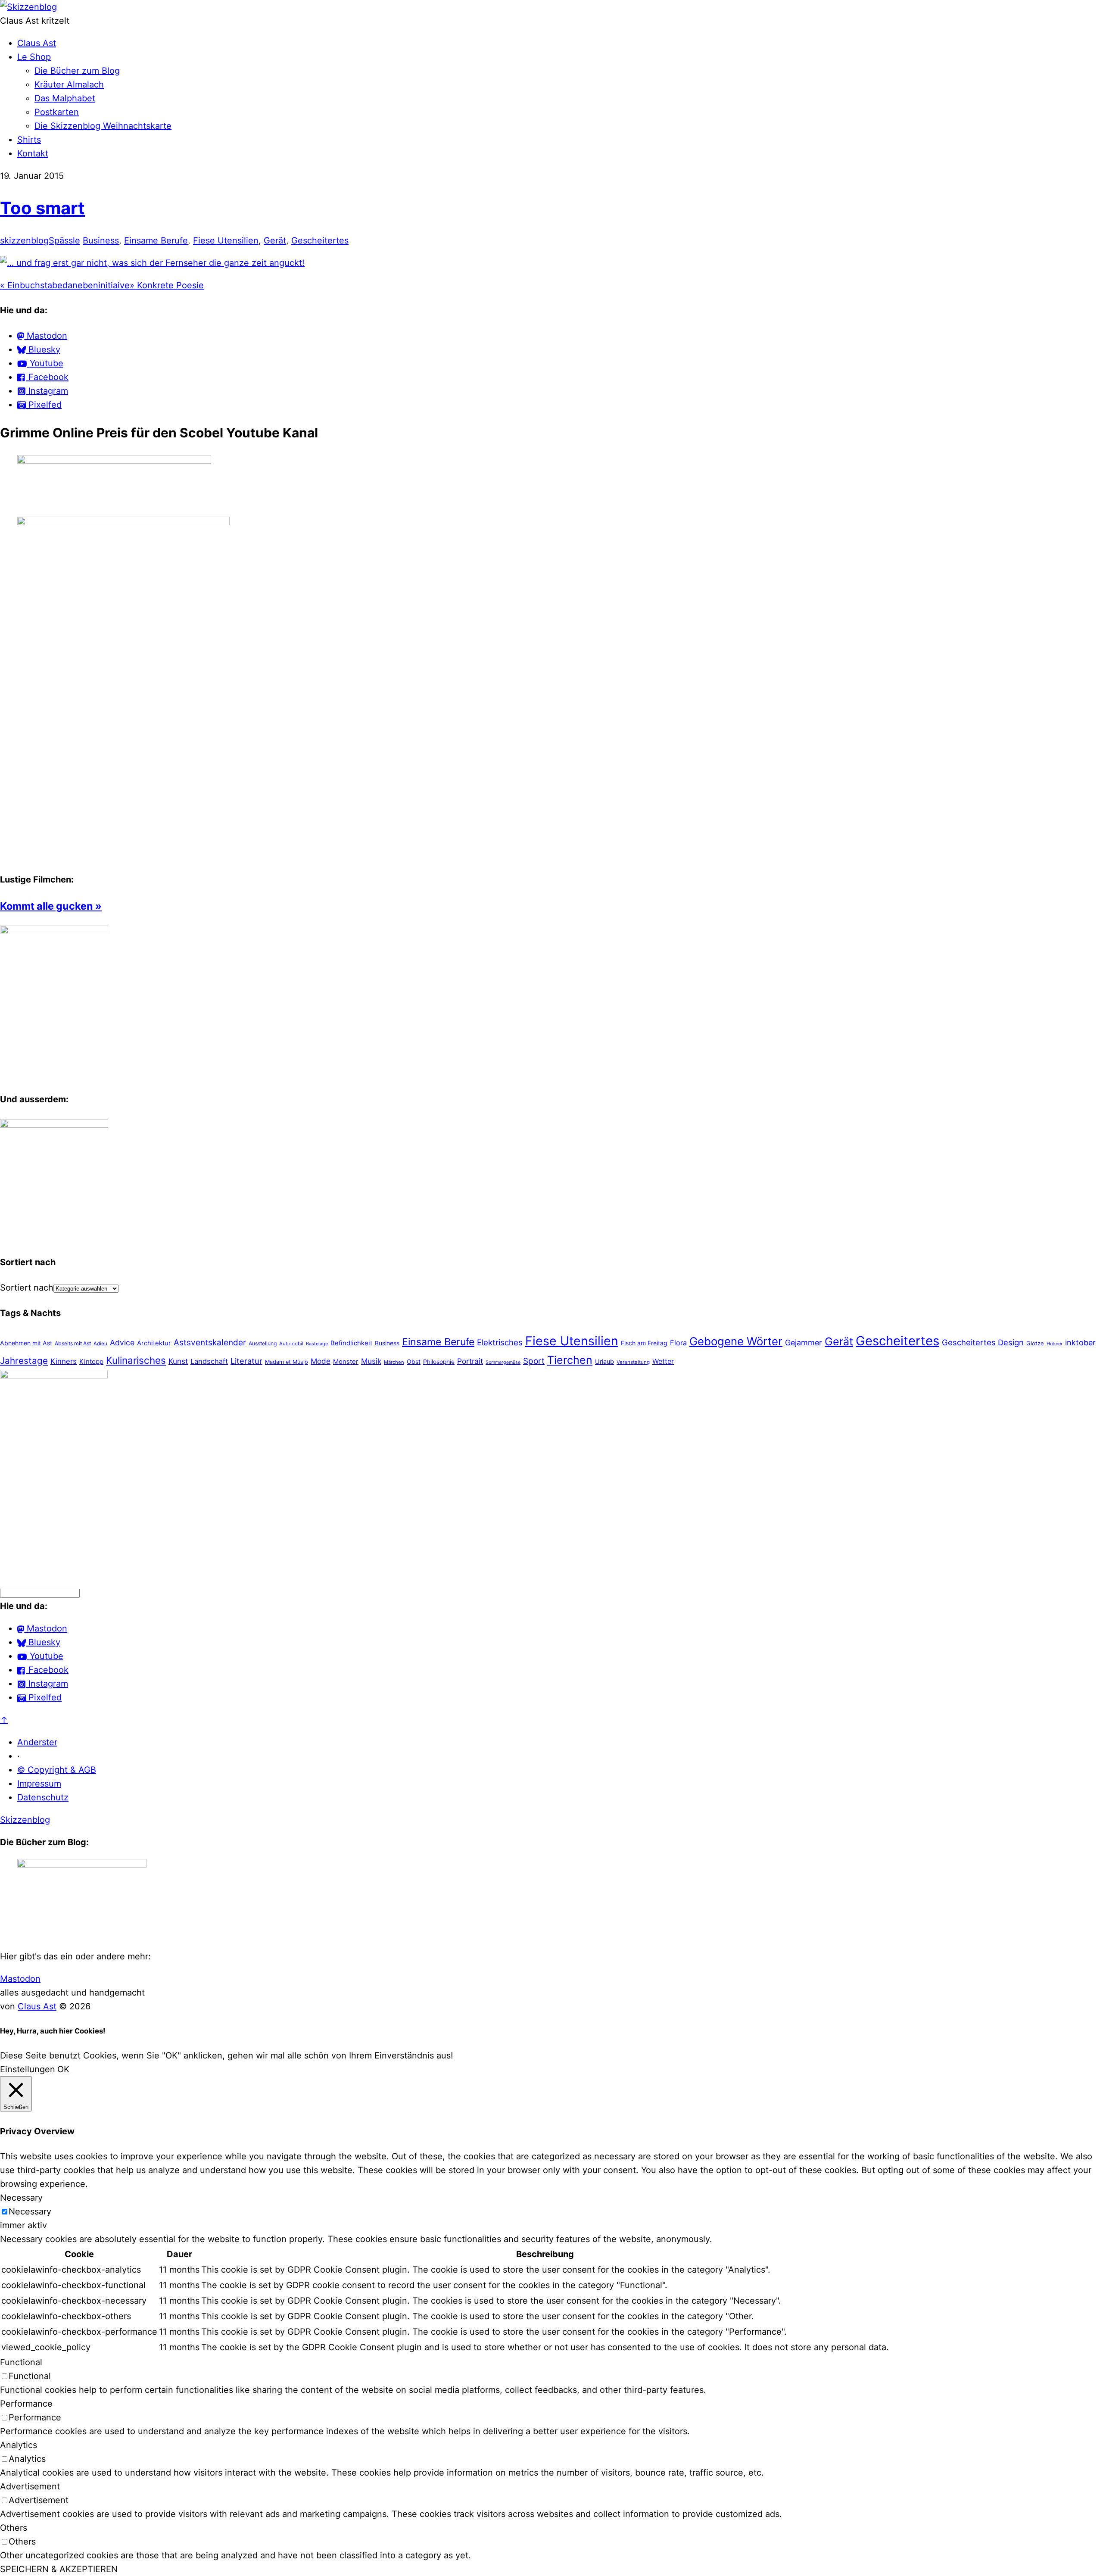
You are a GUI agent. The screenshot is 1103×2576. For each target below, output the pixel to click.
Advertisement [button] (30, 2486)
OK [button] (63, 2069)
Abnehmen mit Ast (26, 1343)
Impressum (39, 1784)
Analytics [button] (19, 2445)
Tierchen (570, 1360)
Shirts (29, 140)
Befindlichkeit (351, 1343)
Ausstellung (263, 1343)
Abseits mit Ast (73, 1343)
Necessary (30, 2211)
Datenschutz (43, 1797)
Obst (414, 1361)
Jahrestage (24, 1361)
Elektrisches (500, 1343)
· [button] (19, 1756)
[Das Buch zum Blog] (54, 1125)
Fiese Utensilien (226, 240)
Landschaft (209, 1361)
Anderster (37, 1742)
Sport (534, 1361)
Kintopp (91, 1361)
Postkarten (57, 112)
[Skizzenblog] (28, 7)
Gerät (275, 240)
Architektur (154, 1343)
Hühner (1055, 1344)
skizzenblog (24, 240)
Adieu (100, 1344)
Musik (371, 1361)
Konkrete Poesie (167, 285)
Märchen (394, 1362)
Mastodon (20, 1979)
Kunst (178, 1361)
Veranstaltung (633, 1362)
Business (101, 240)
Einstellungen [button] (28, 2069)
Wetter (663, 1361)
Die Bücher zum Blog (77, 71)
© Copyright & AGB (57, 1770)
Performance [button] (26, 2404)
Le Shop (34, 57)
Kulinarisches (136, 1360)
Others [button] (14, 2528)
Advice (122, 1343)
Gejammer (804, 1343)
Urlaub (604, 1362)
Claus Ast (37, 43)
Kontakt (33, 153)
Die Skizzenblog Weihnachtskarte (103, 126)
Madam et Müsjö (287, 1362)
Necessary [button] (21, 2198)
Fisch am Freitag (644, 1343)
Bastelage (317, 1344)
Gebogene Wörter (736, 1341)
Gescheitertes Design (983, 1342)
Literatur (246, 1361)
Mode (321, 1361)
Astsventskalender (210, 1343)
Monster (346, 1361)
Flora (678, 1343)
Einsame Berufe (156, 240)
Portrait (470, 1361)
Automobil (291, 1344)
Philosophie (439, 1362)
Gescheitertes (320, 240)
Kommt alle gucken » (51, 906)
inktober (1080, 1343)
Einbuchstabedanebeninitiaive (65, 285)
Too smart (42, 208)
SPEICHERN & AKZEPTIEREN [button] (59, 2569)
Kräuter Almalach (69, 84)
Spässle (64, 240)
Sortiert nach (27, 1288)
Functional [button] (21, 2362)
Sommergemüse (503, 1362)
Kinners (64, 1361)
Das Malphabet (65, 98)
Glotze (1035, 1343)
